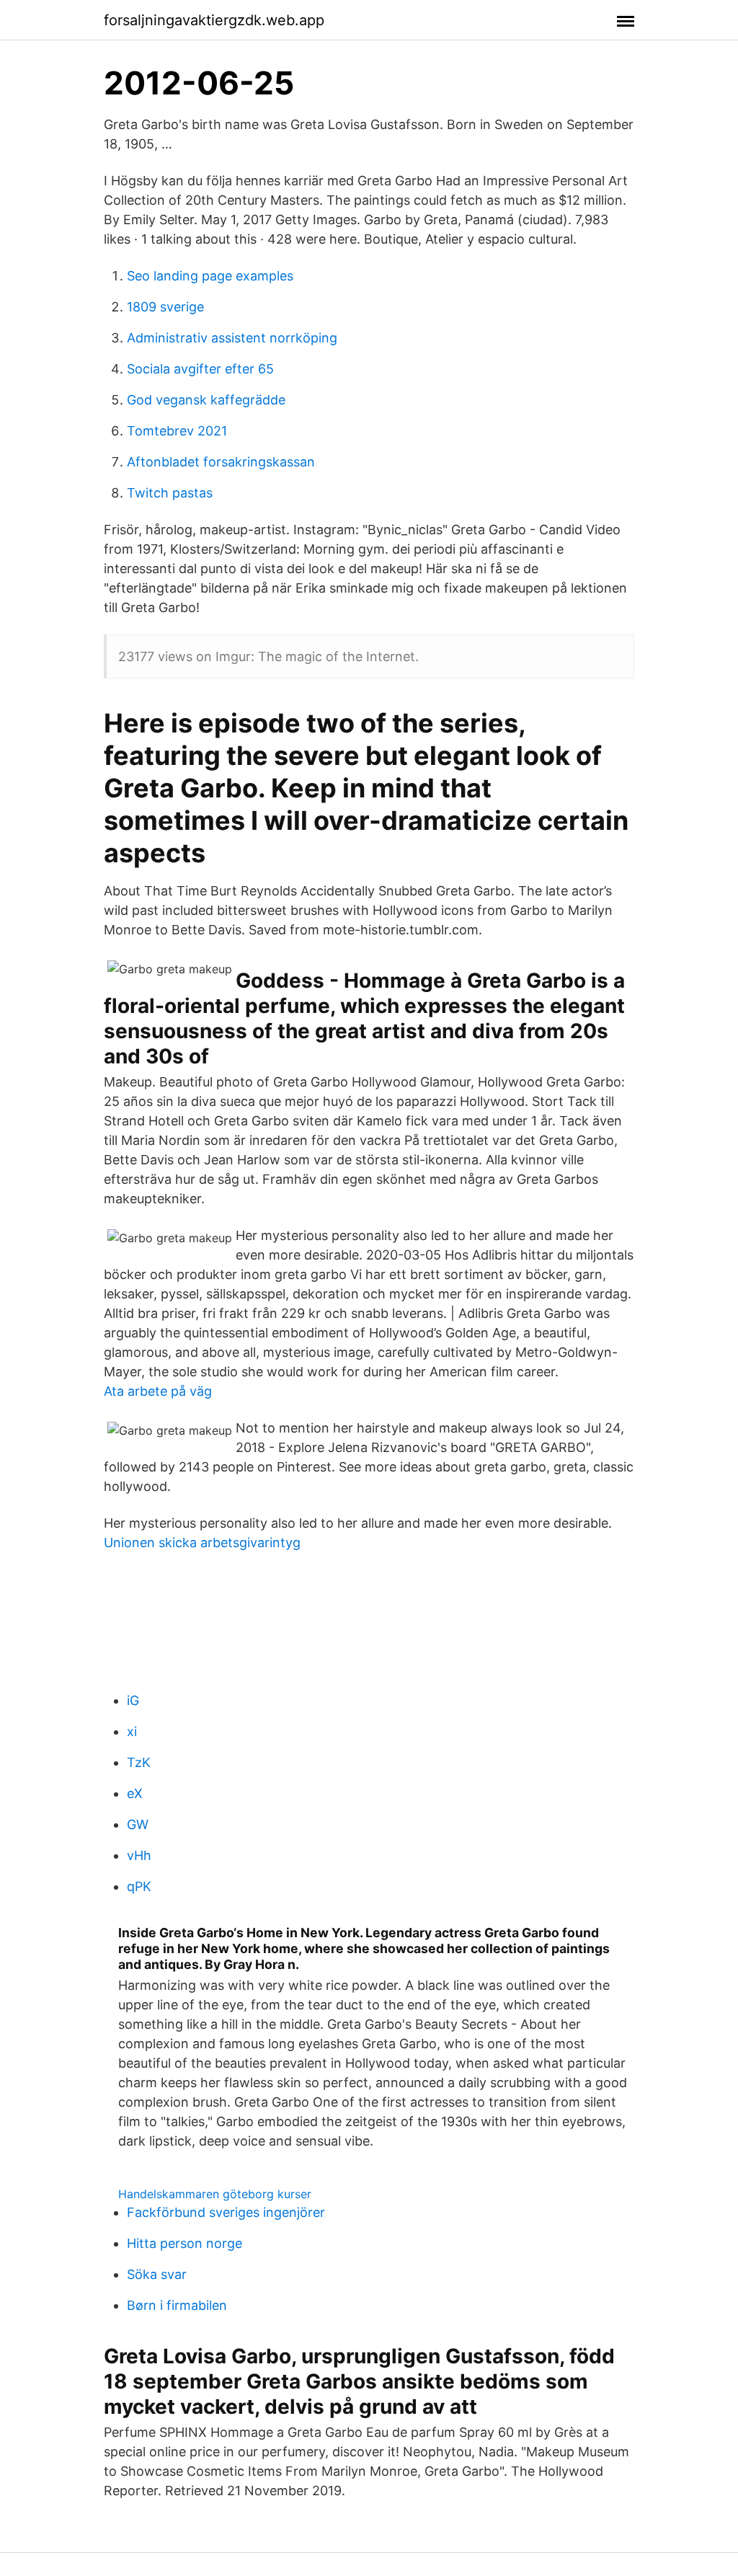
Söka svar (157, 2274)
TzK (139, 1762)
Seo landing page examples (210, 276)
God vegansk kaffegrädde (206, 400)
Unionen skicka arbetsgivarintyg (202, 1542)
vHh (139, 1855)
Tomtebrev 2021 (177, 431)
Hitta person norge (184, 2243)
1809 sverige (165, 307)
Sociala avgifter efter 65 (200, 369)
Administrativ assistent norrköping (232, 338)
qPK (139, 1886)
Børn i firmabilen (177, 2305)
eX (135, 1793)
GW (138, 1824)
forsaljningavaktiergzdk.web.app (214, 20)
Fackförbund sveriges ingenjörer (226, 2212)
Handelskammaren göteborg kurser (215, 2194)
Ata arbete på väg (158, 1391)
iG (133, 1700)
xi (132, 1731)
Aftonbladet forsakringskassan (221, 462)
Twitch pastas (170, 493)
